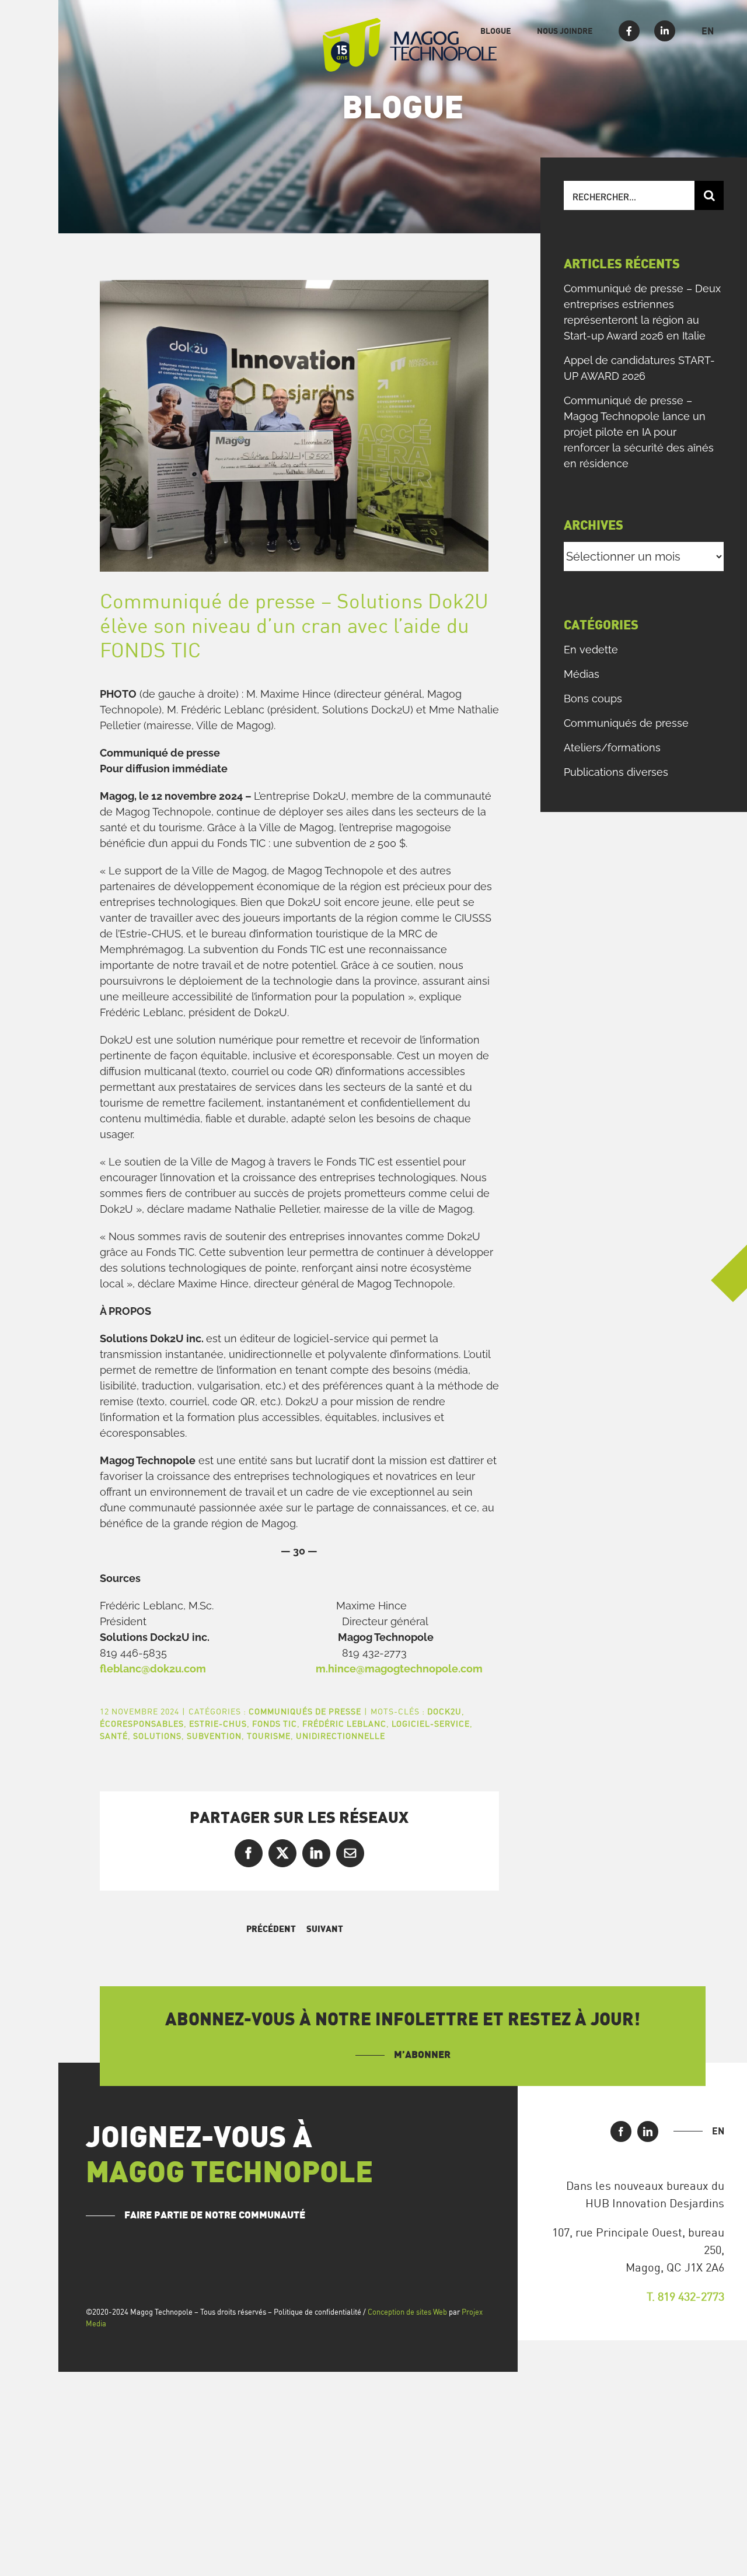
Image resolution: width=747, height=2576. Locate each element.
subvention (214, 1736)
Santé (114, 1736)
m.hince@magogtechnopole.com (399, 1669)
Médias (582, 674)
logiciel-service (431, 1723)
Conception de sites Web (407, 2312)
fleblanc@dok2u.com (153, 1669)
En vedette (591, 650)
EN (718, 2131)
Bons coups (593, 699)
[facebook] (621, 2131)
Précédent (271, 1929)
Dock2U (444, 1711)
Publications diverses (616, 772)
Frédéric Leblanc (344, 1723)
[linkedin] (648, 2131)
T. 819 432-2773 (685, 2296)
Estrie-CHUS (218, 1723)
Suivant (325, 1929)
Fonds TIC (275, 1723)
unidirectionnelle (341, 1736)
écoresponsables (142, 1723)
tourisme (269, 1736)
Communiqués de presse (305, 1711)
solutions (157, 1736)
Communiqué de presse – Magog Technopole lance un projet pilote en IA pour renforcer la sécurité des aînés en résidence (639, 432)
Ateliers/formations (612, 748)
